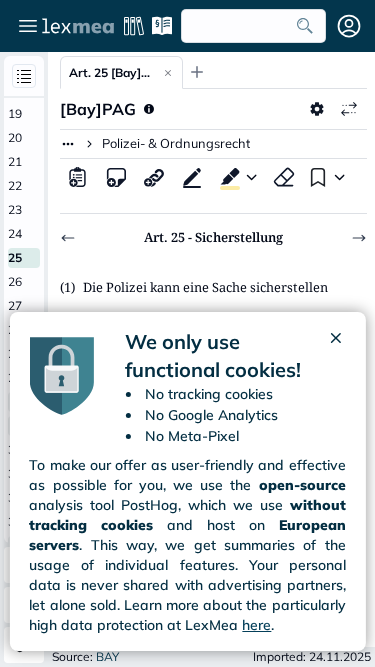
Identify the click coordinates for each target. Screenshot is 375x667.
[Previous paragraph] (68, 238)
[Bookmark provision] (316, 177)
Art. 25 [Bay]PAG (111, 72)
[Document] (78, 177)
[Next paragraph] (359, 238)
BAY (107, 656)
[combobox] (253, 26)
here (256, 625)
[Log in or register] (349, 26)
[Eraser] (284, 177)
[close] (336, 356)
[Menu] (28, 26)
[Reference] (154, 177)
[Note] (116, 177)
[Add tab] (197, 72)
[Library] (134, 26)
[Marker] (226, 177)
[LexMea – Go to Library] (78, 26)
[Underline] (192, 177)
